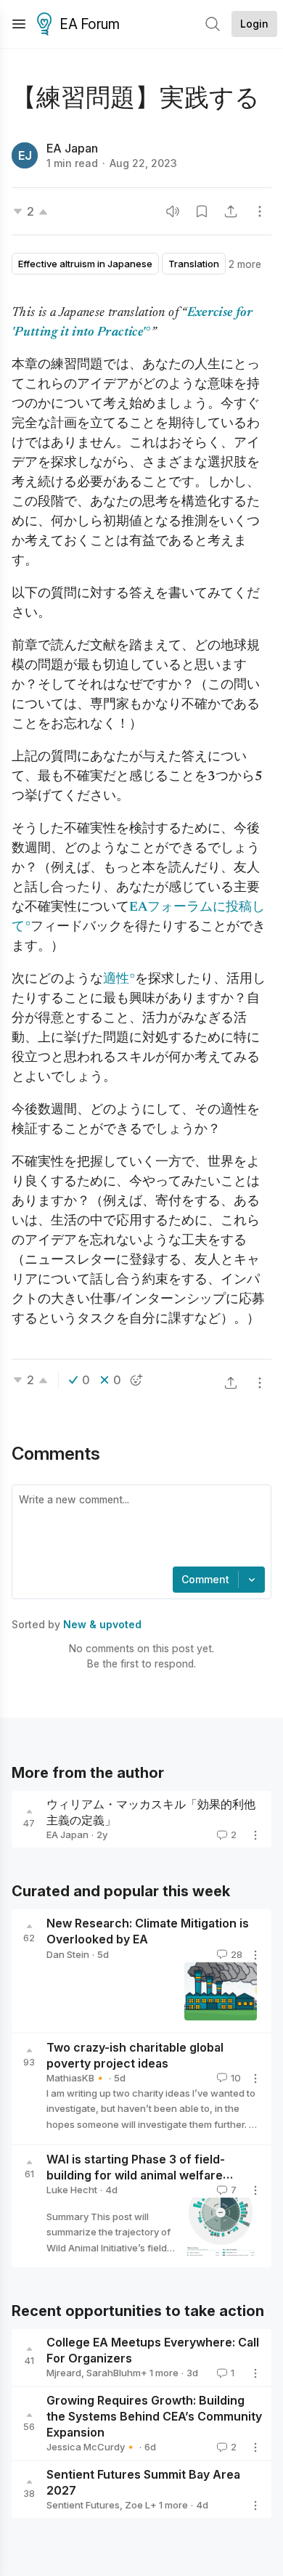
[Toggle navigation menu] (19, 24)
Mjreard (64, 2373)
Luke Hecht (72, 2190)
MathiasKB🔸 (76, 2078)
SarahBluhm (114, 2373)
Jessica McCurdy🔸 (91, 2447)
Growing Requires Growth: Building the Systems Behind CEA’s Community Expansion (154, 2416)
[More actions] (260, 211)
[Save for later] (202, 211)
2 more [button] (245, 264)
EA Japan (72, 148)
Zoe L (138, 2505)
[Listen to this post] (173, 211)
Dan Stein (68, 1954)
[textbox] (139, 1527)
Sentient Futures (83, 2505)
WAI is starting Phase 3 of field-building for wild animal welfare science (136, 2175)
